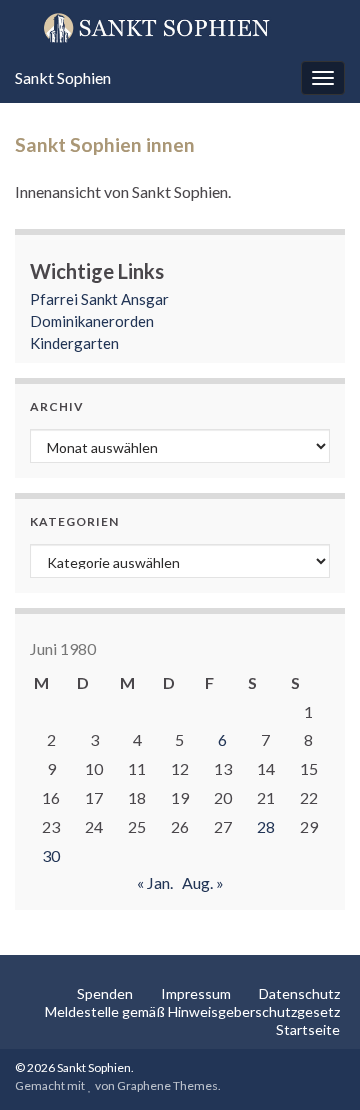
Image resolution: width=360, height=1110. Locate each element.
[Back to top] (315, 1065)
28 (266, 826)
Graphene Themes (167, 1085)
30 (51, 855)
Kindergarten (74, 343)
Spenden (105, 993)
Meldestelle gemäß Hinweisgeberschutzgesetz (192, 1011)
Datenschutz (299, 993)
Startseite (308, 1029)
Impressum (196, 993)
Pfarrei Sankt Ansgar (99, 299)
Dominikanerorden (92, 321)
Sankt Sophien (63, 77)
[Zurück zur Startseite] (180, 27)
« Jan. (155, 882)
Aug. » (203, 882)
